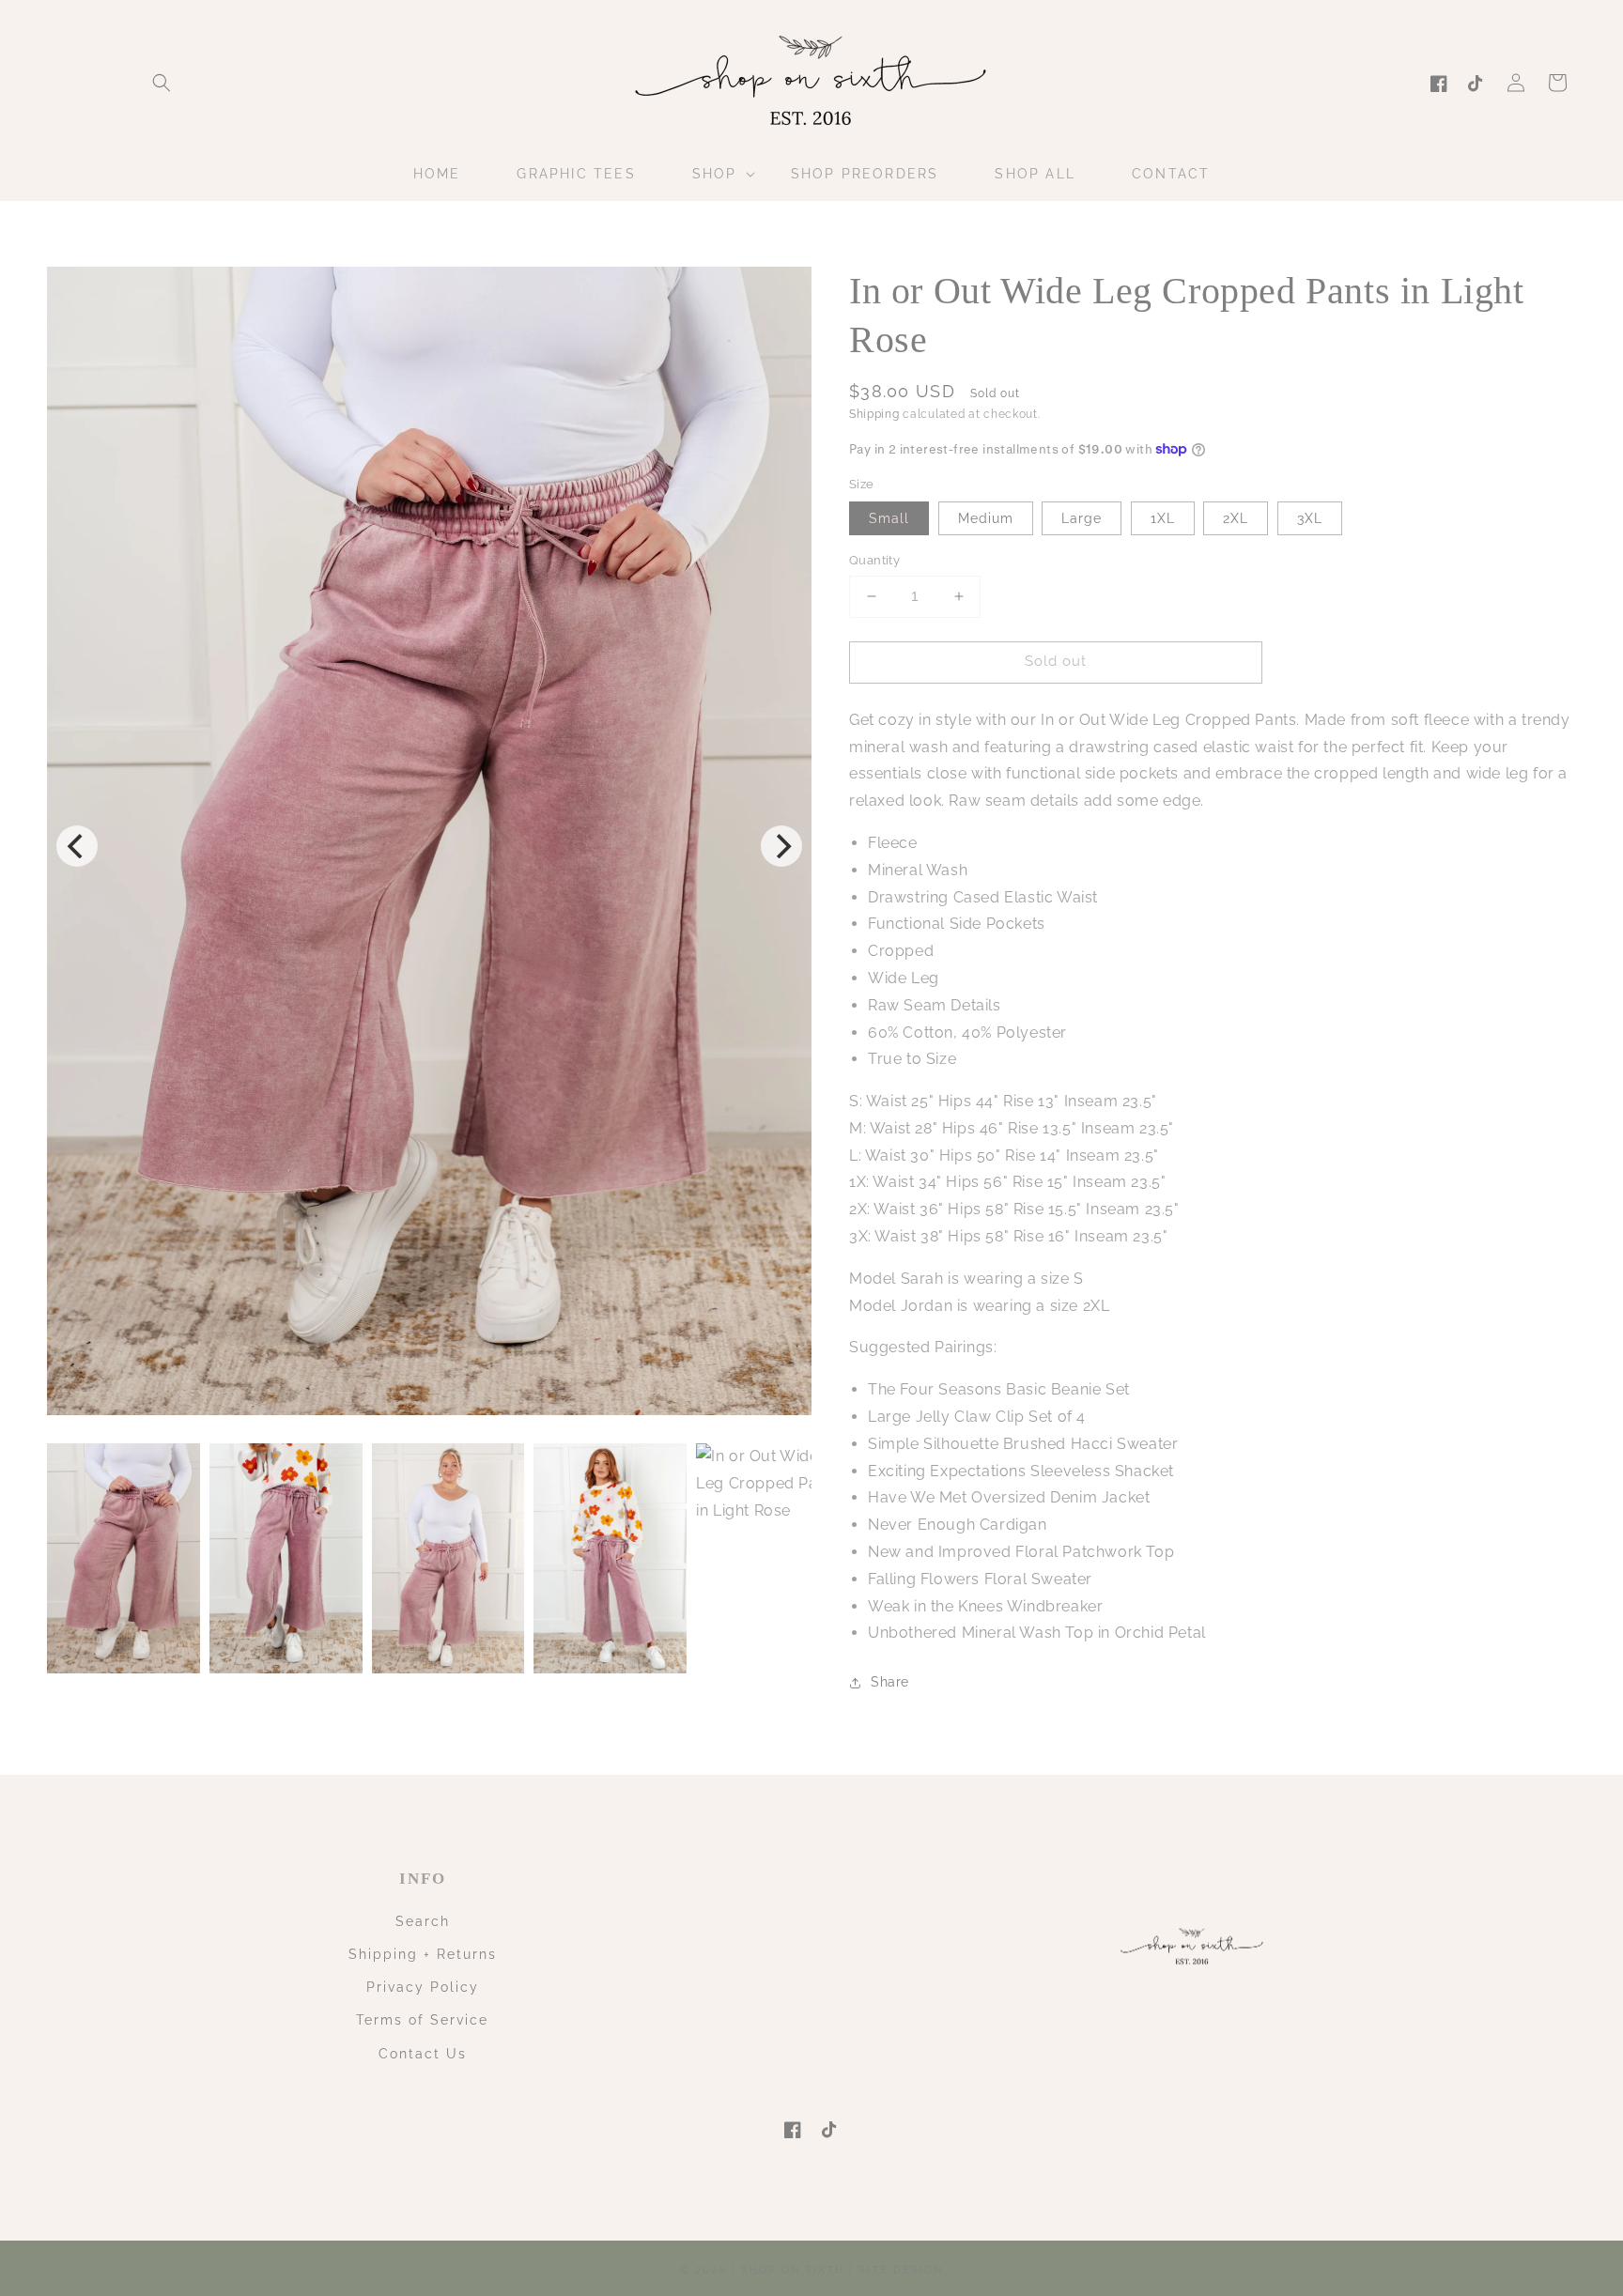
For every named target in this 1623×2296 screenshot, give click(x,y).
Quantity (874, 560)
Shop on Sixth (793, 2270)
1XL (1163, 518)
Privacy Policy (423, 1987)
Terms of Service (422, 2020)
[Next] (781, 846)
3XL (1310, 518)
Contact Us (423, 2054)
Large (1082, 518)
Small (889, 518)
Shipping (874, 414)
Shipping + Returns (423, 1954)
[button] (162, 83)
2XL (1236, 518)
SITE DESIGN (901, 2270)
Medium (986, 518)
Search (423, 1921)
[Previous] (77, 846)
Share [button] (890, 1682)
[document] (429, 846)
